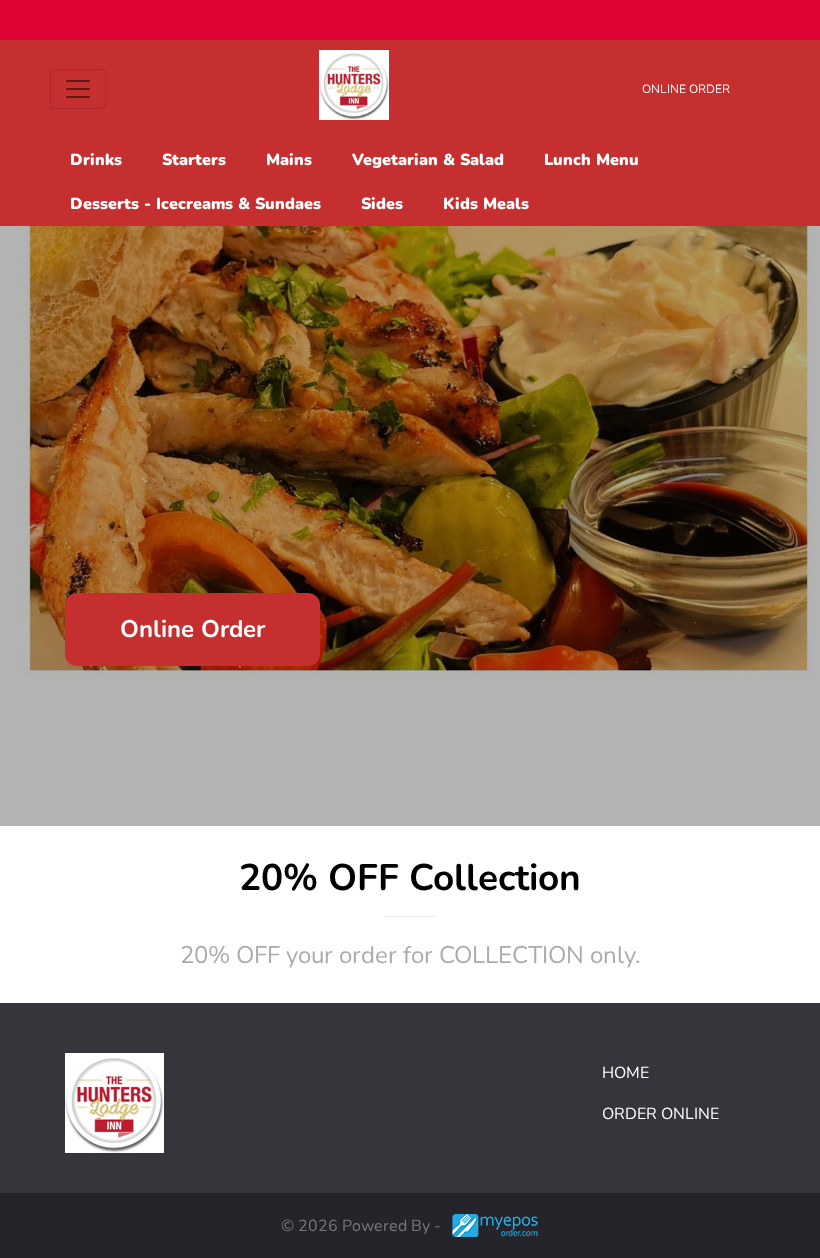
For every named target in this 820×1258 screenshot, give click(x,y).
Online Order (686, 89)
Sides (382, 204)
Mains (289, 160)
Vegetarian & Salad (428, 160)
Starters (194, 160)
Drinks (96, 160)
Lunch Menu (591, 160)
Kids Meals (486, 204)
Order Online (660, 1114)
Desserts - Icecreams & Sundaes (195, 204)
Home (625, 1073)
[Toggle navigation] (78, 89)
